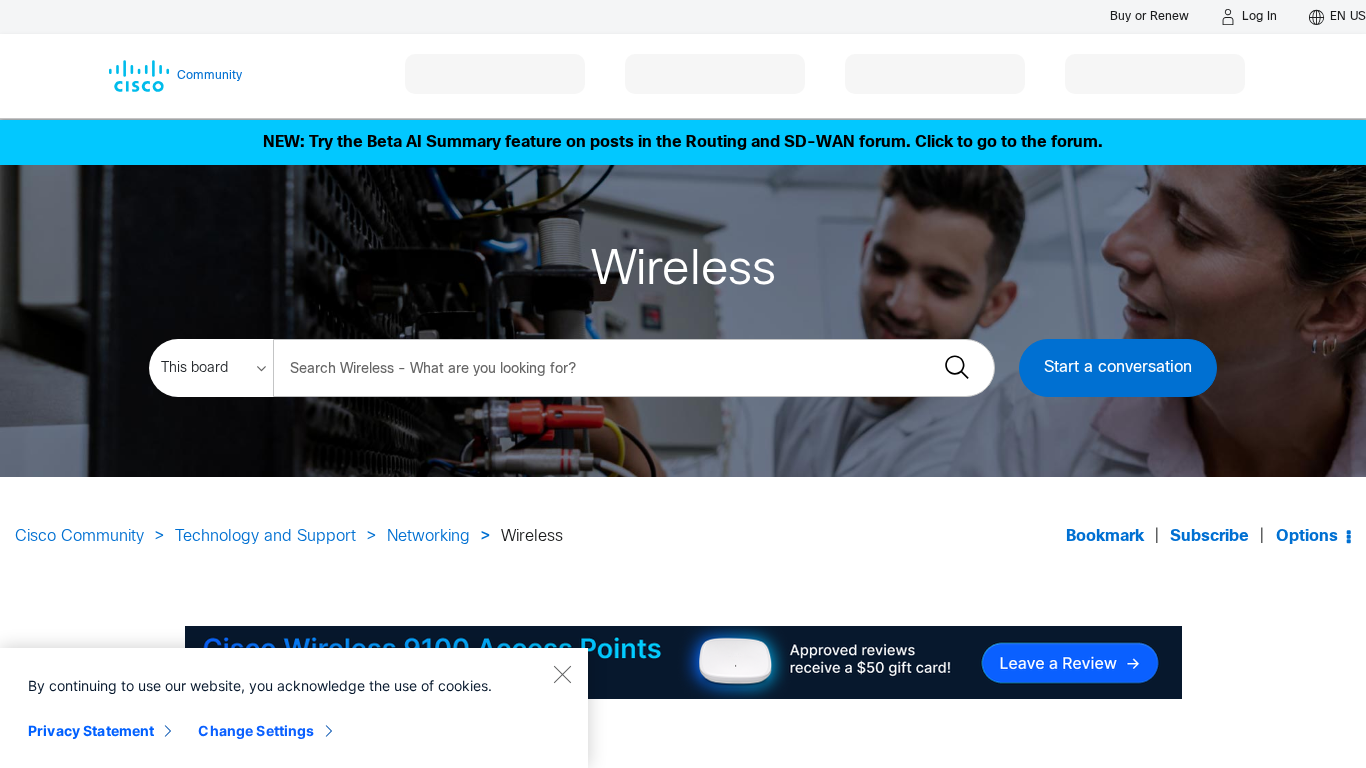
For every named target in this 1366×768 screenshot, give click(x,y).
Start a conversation (1118, 367)
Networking (428, 536)
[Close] (562, 674)
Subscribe (1209, 536)
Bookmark (1105, 536)
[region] (294, 708)
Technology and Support (265, 536)
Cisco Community (79, 536)
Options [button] (1307, 536)
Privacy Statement (91, 730)
